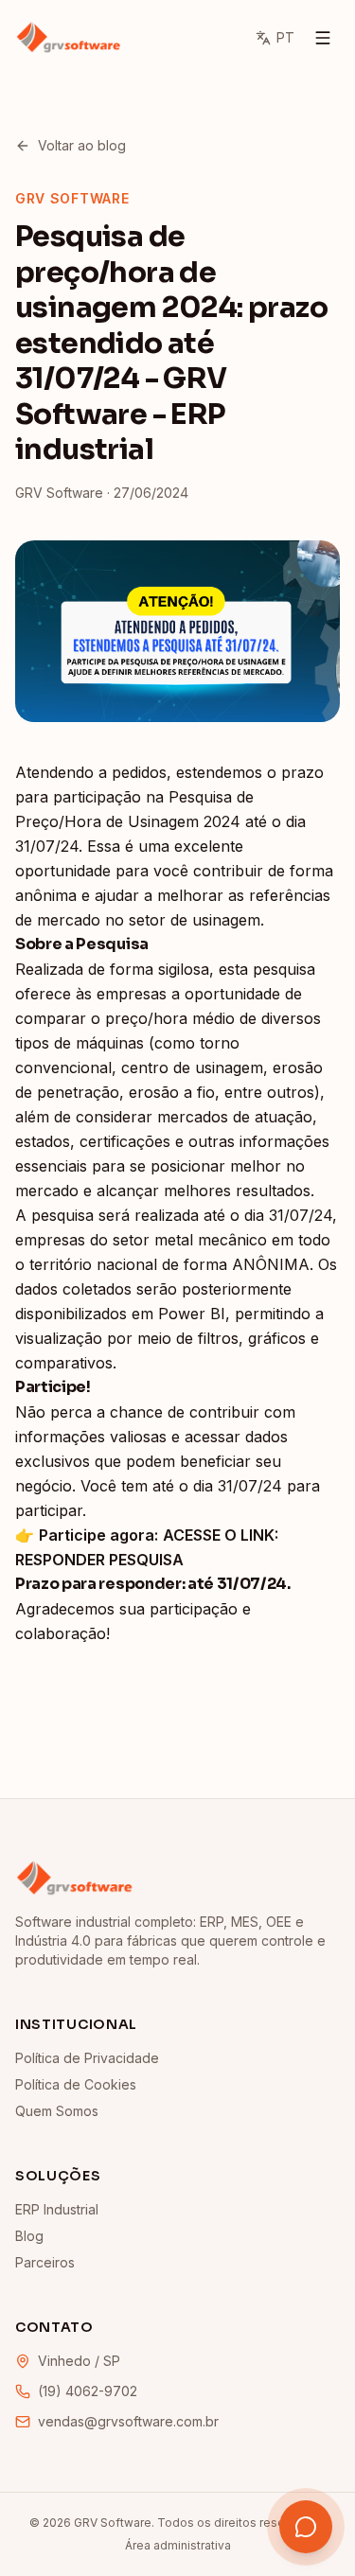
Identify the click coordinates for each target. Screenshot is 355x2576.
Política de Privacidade (87, 2058)
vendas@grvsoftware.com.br (128, 2421)
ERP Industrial (57, 2209)
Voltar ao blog (82, 145)
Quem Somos (57, 2111)
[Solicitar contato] (306, 2527)
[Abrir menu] (323, 38)
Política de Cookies (76, 2084)
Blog (29, 2236)
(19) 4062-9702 (88, 2391)
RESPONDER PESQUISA (99, 1560)
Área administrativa (178, 2545)
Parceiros (45, 2262)
